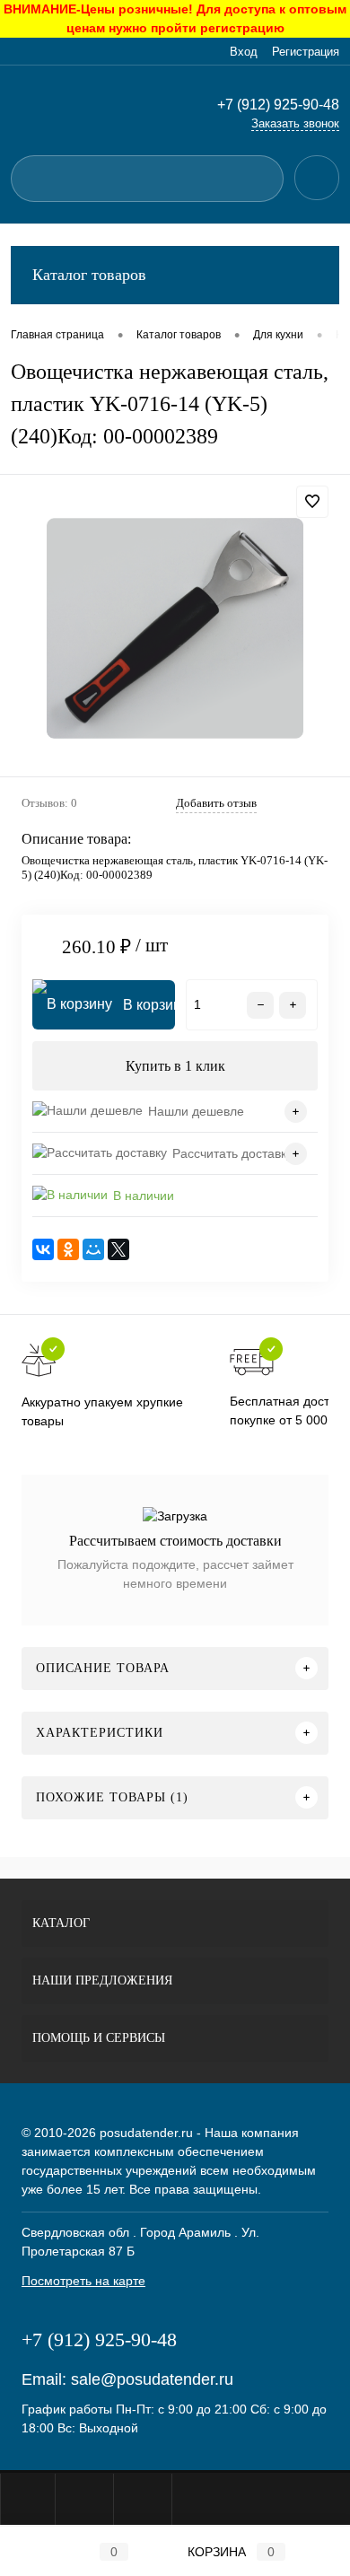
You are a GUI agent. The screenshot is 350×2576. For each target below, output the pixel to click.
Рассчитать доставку (232, 1153)
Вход (244, 52)
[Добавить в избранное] (312, 502)
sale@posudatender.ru (152, 2379)
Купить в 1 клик (175, 1066)
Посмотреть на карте (83, 2281)
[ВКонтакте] (43, 1249)
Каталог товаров (89, 275)
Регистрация (306, 52)
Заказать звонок (295, 123)
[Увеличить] (175, 628)
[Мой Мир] (93, 1249)
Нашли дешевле (196, 1111)
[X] (118, 1249)
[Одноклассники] (68, 1249)
